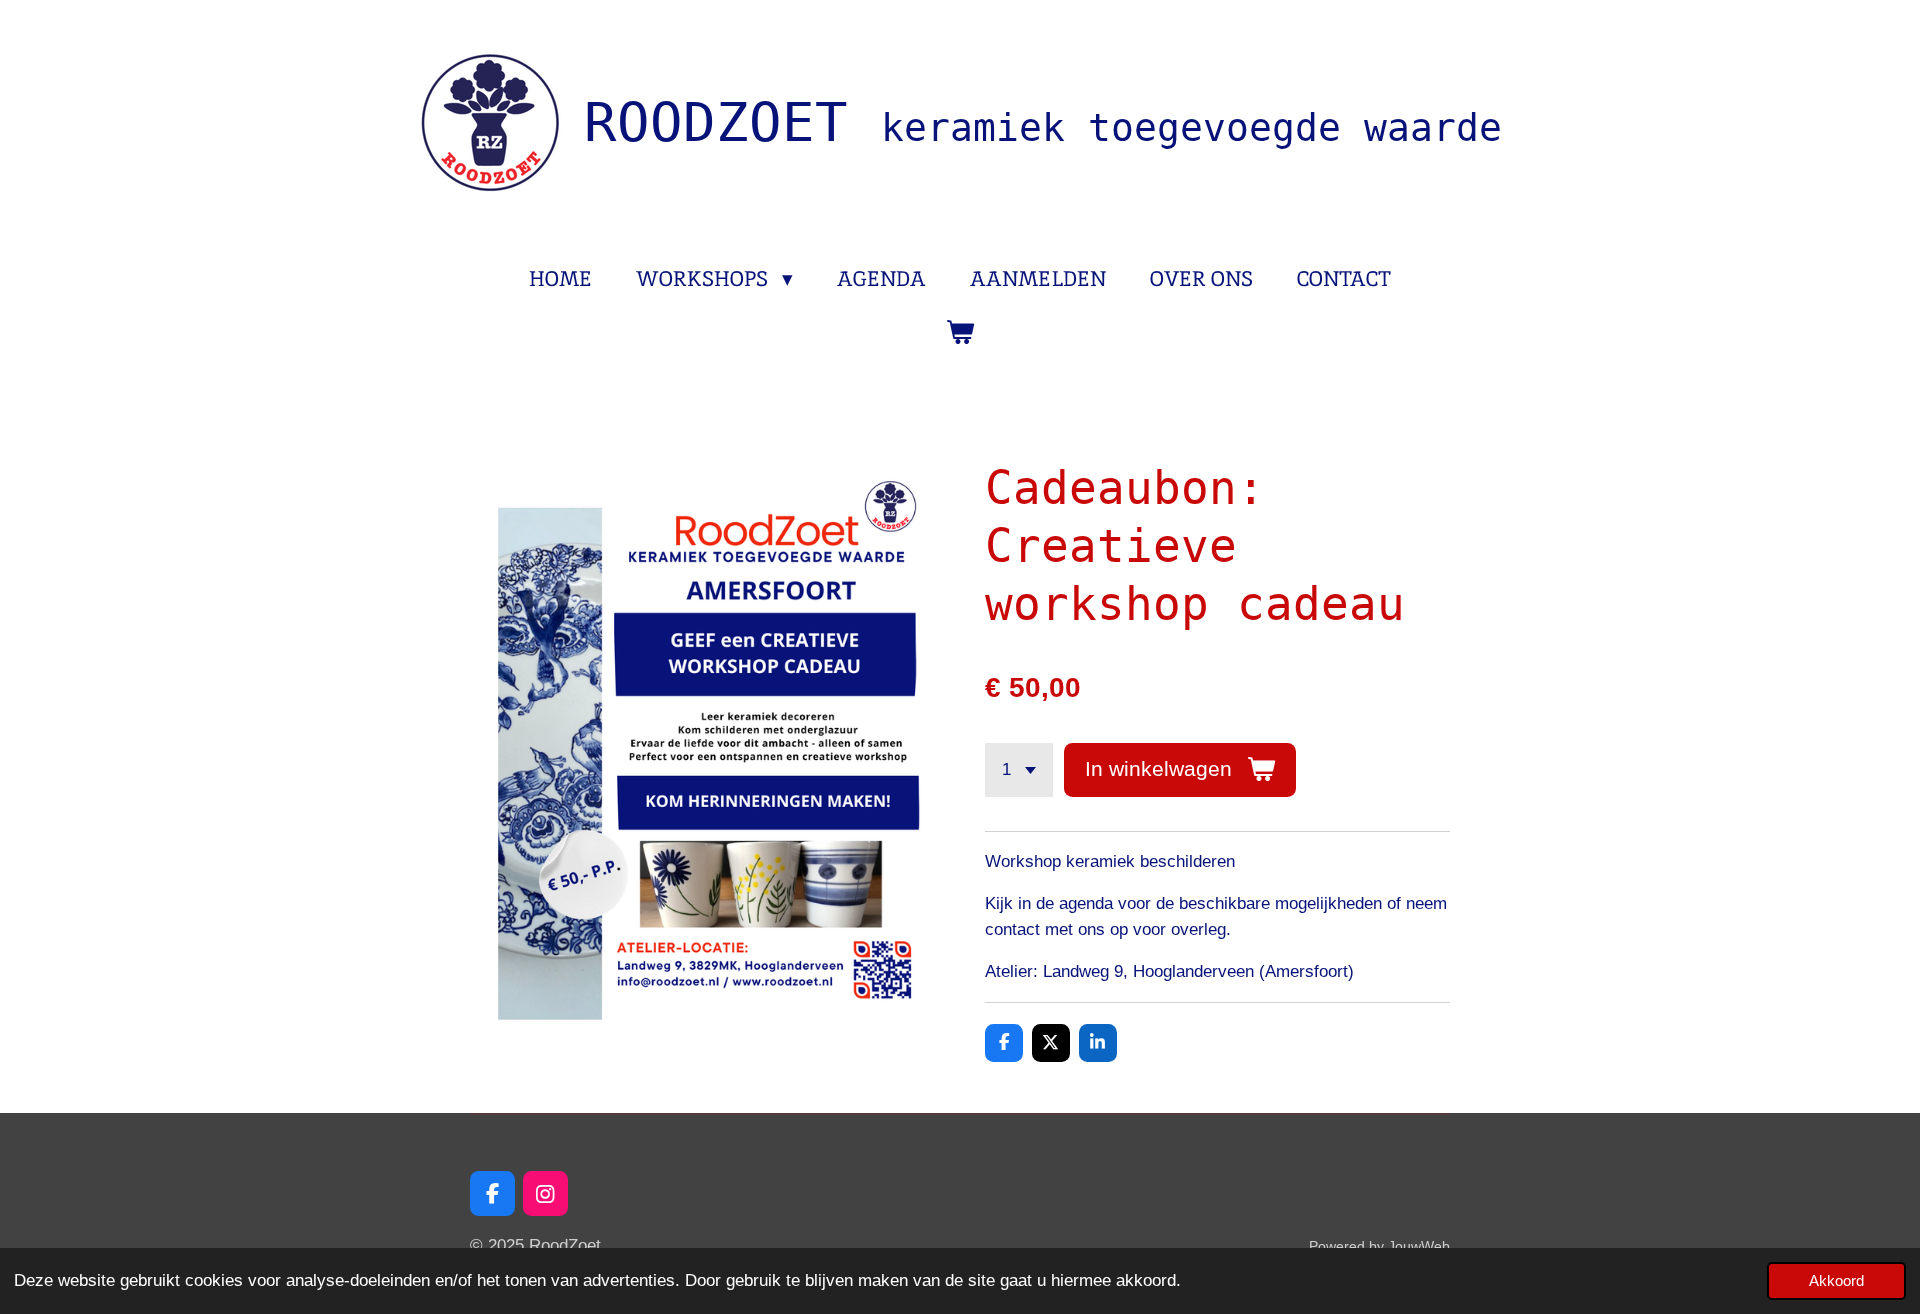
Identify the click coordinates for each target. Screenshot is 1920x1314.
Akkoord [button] (1836, 1280)
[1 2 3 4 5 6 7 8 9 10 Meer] (1019, 769)
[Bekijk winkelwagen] (959, 332)
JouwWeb (1419, 1246)
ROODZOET (1043, 122)
